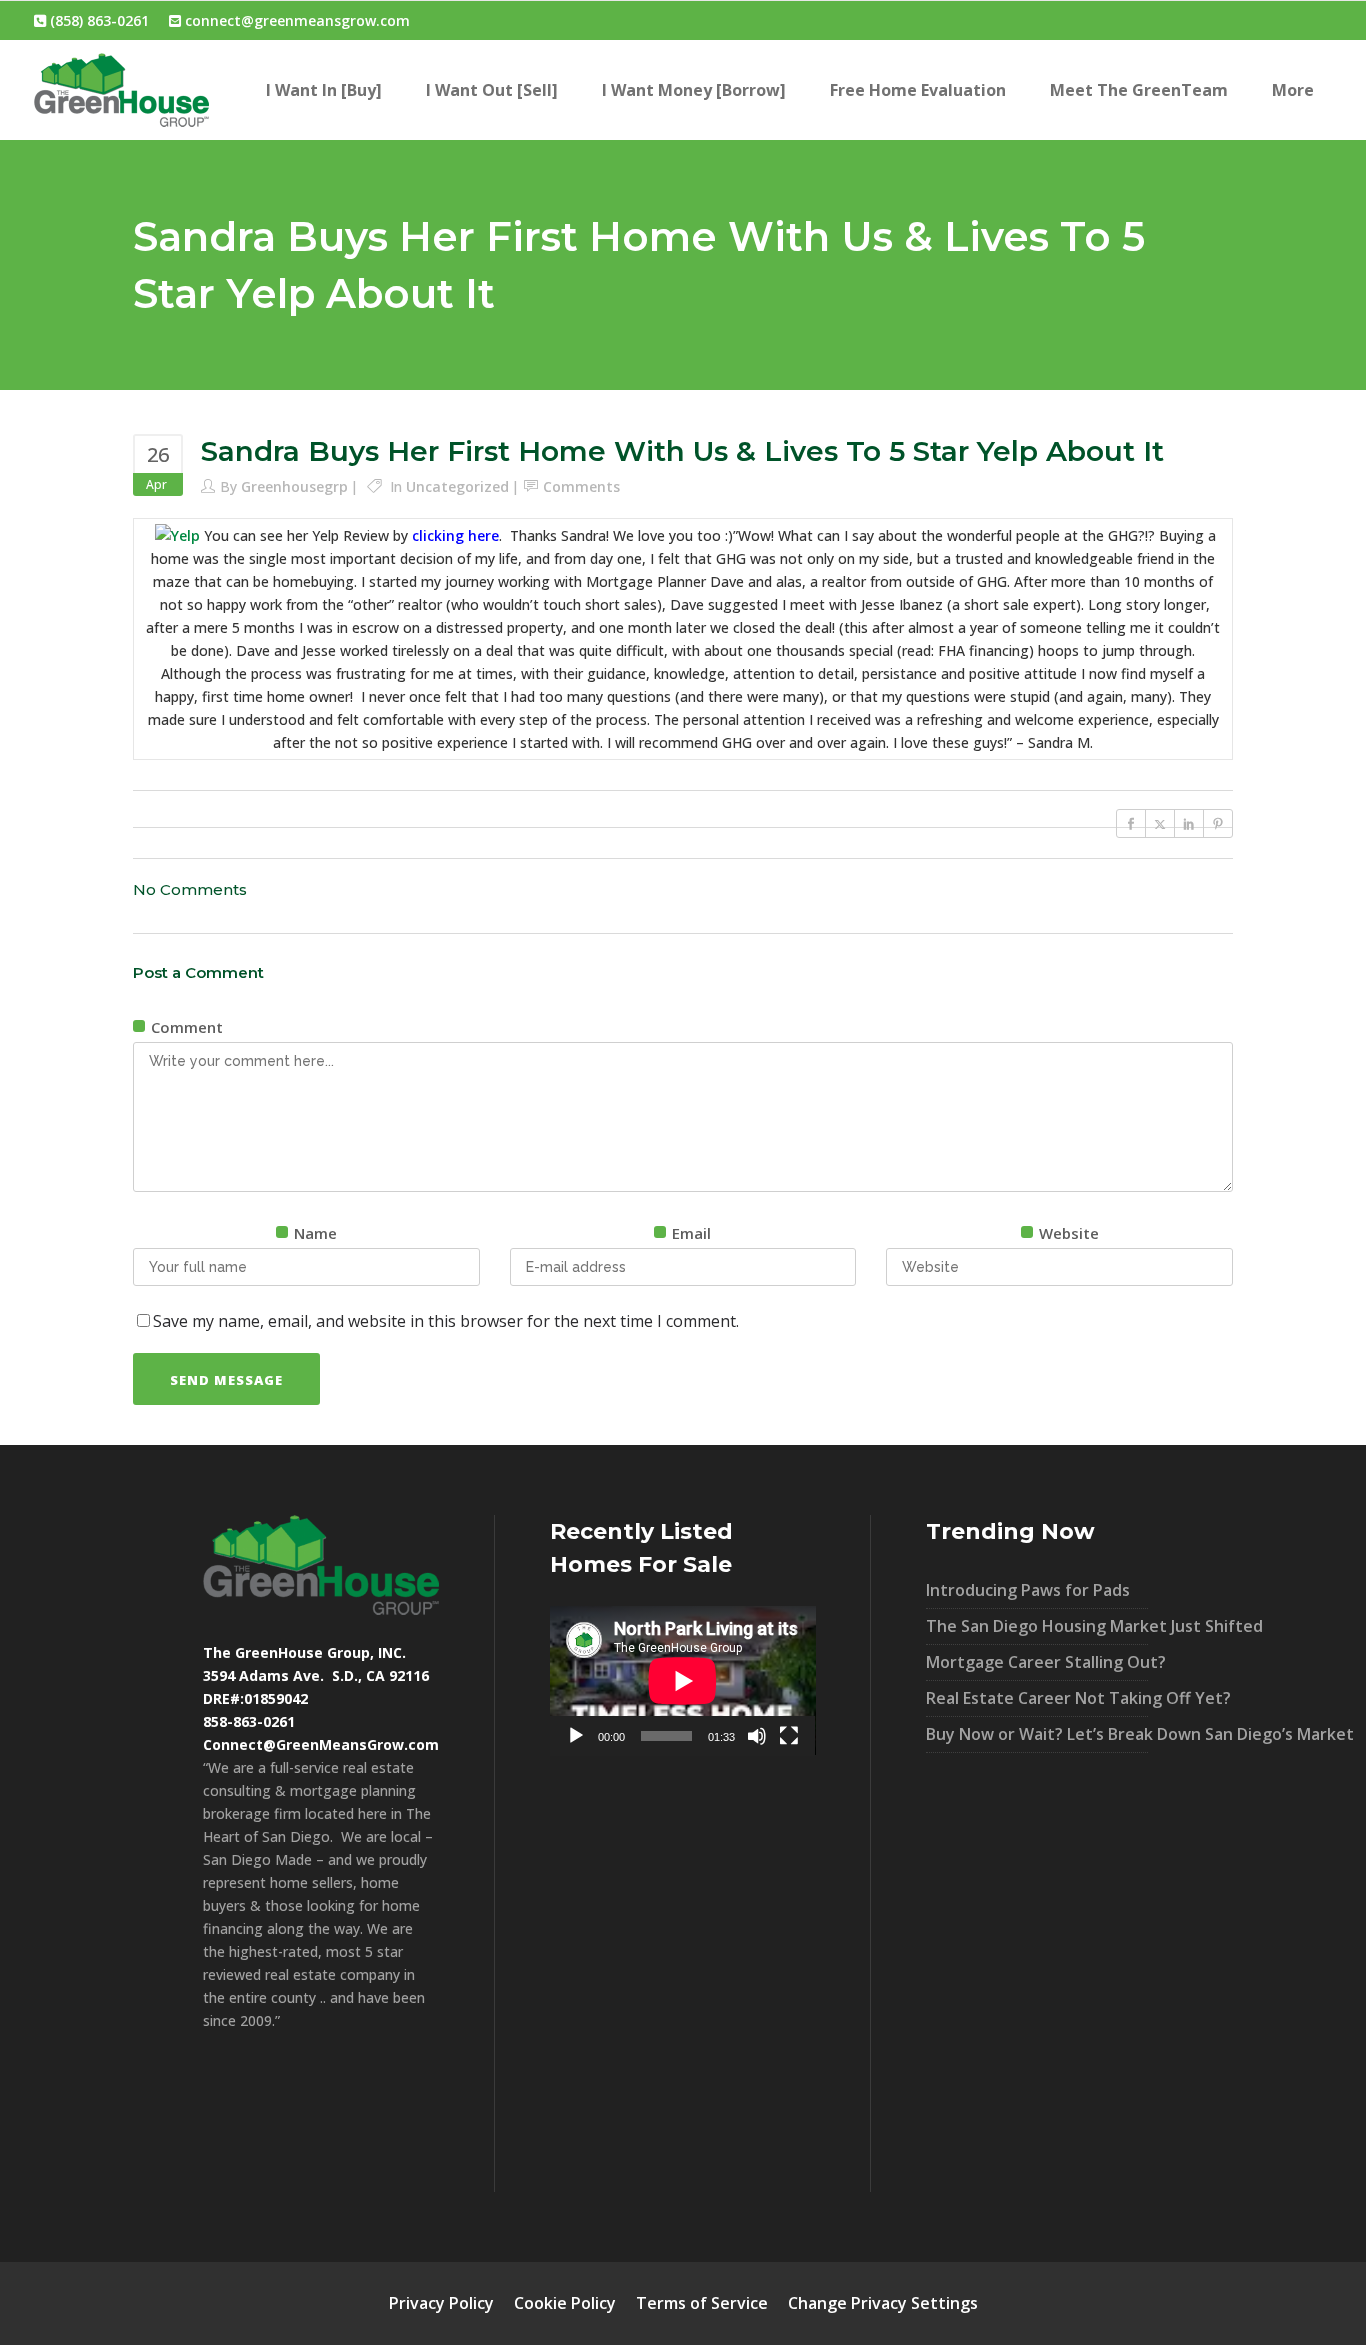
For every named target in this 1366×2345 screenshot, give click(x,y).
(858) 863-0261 (97, 20)
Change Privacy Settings (883, 2303)
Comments (581, 486)
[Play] (576, 1736)
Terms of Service (702, 2303)
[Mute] (757, 1736)
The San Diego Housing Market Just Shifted (1037, 1626)
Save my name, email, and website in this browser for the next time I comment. (446, 1321)
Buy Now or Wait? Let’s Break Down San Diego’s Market (1037, 1734)
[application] (683, 1680)
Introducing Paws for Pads (1028, 1590)
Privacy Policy (441, 2303)
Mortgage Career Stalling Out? (1037, 1662)
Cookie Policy (565, 2303)
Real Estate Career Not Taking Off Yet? (1037, 1698)
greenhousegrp (294, 486)
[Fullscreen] (789, 1736)
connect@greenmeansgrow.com (295, 20)
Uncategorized (457, 486)
